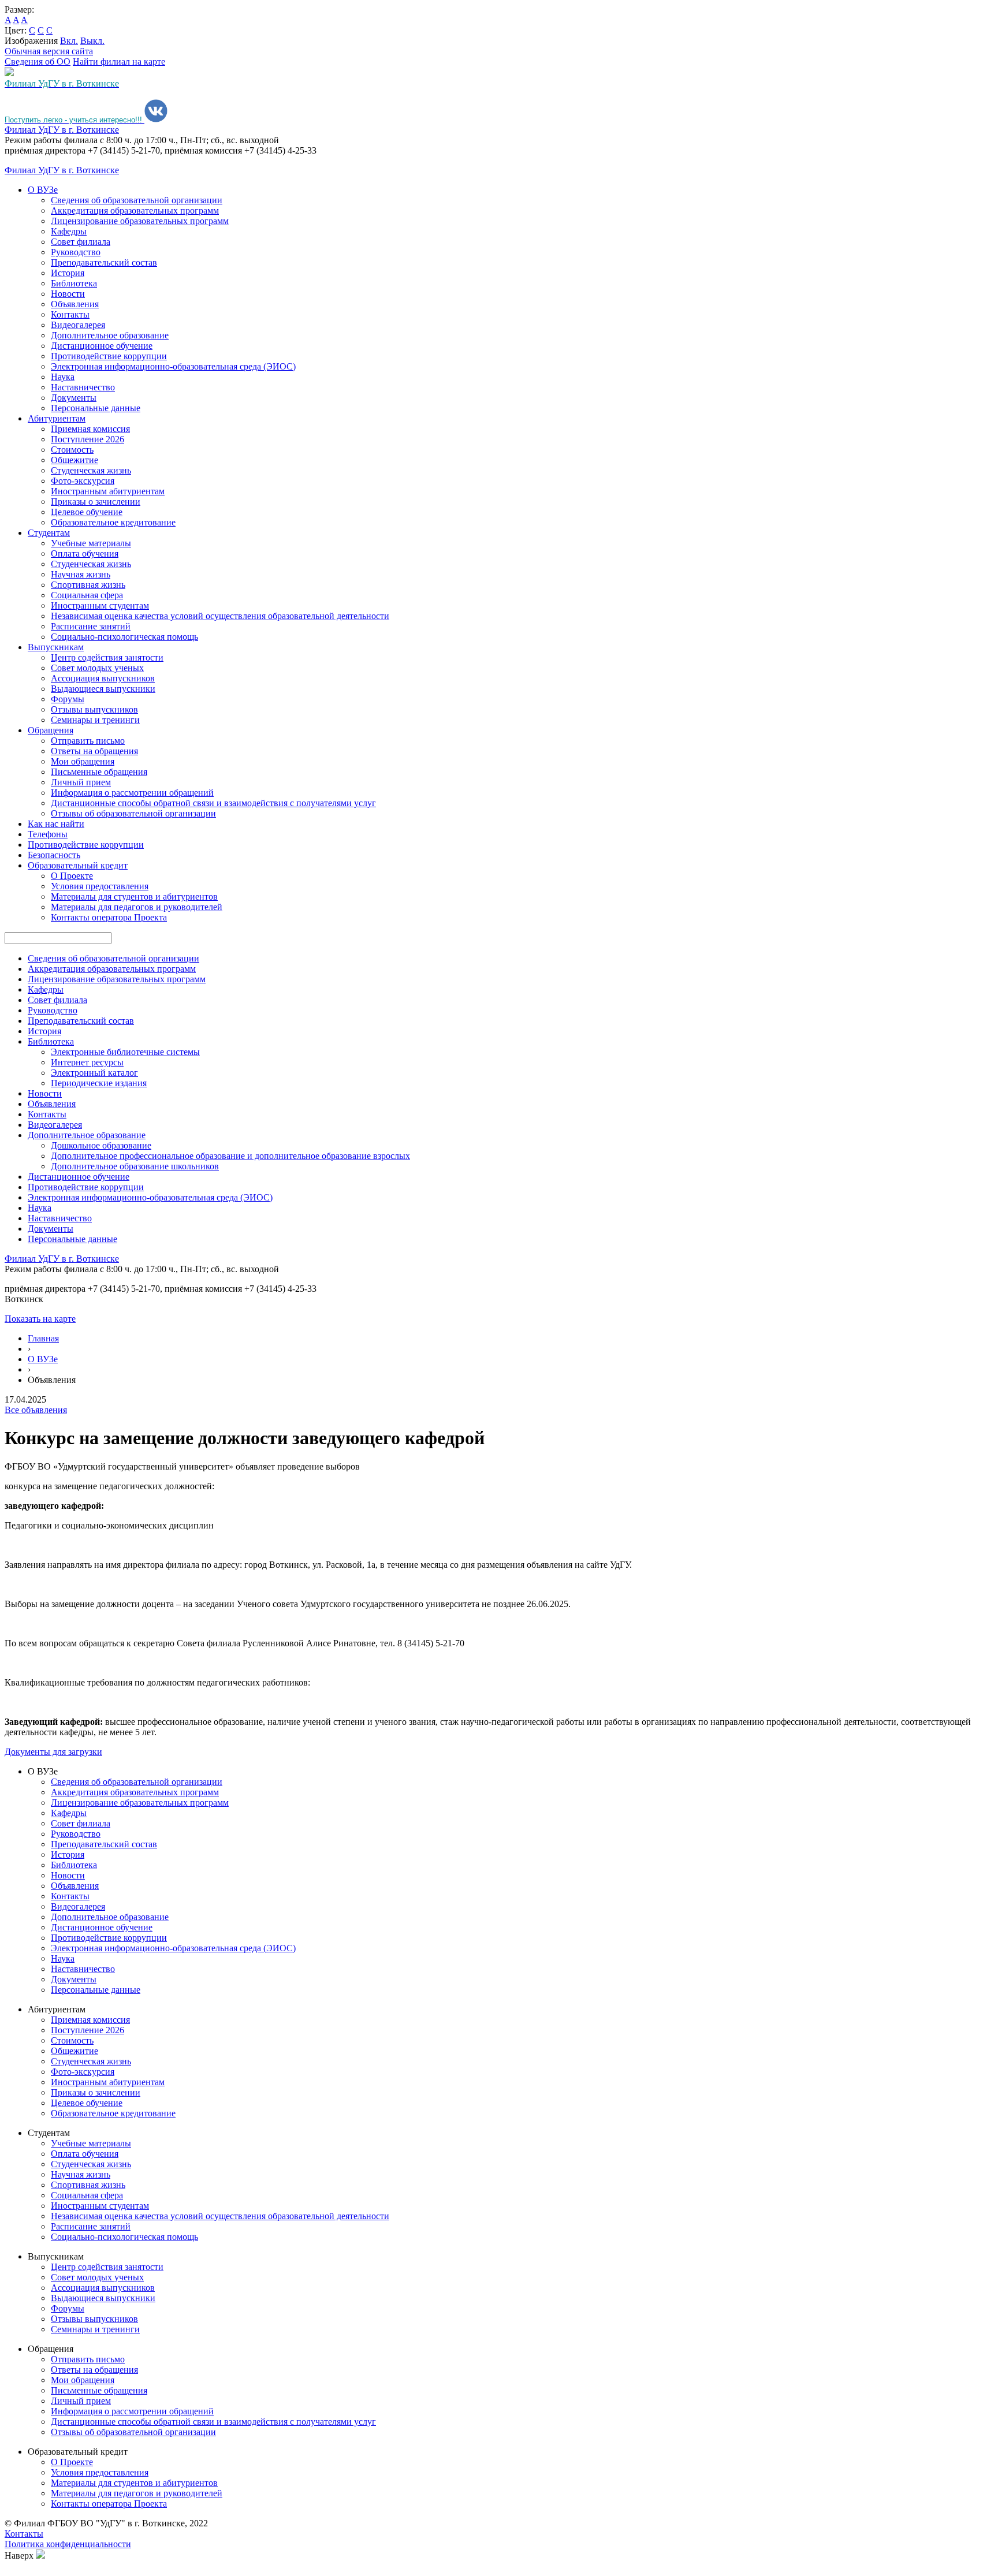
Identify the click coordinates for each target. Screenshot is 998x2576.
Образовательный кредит (78, 865)
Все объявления (36, 1410)
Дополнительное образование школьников (135, 1166)
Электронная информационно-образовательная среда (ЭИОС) (173, 366)
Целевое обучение (87, 512)
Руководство (76, 252)
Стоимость (72, 450)
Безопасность (54, 855)
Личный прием (81, 782)
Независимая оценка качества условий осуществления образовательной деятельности (220, 616)
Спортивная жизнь (88, 585)
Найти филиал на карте (119, 61)
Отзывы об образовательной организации (133, 813)
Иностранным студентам (100, 605)
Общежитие (75, 460)
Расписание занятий (91, 626)
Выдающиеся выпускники (103, 689)
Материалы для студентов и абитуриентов (134, 896)
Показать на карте (40, 1319)
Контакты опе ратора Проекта (109, 917)
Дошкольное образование (101, 1145)
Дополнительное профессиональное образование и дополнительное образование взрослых (230, 1156)
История (68, 273)
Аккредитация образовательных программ (135, 210)
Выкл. (92, 41)
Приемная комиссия (90, 429)
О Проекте (72, 876)
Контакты (70, 314)
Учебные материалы (91, 543)
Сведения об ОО (38, 61)
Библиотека (74, 283)
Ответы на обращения (94, 751)
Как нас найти (56, 824)
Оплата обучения (85, 553)
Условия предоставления (100, 886)
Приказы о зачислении (96, 502)
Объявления (75, 304)
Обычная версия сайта (49, 51)
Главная (43, 1338)
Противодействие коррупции (109, 356)
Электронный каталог (94, 1073)
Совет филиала (81, 242)
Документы (74, 398)
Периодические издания (99, 1083)
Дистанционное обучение (102, 346)
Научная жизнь (81, 574)
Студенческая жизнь (91, 470)
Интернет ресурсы (87, 1062)
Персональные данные (96, 408)
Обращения (51, 730)
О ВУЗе (43, 190)
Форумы (68, 699)
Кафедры (69, 231)
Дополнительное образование (110, 335)
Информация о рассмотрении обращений (132, 793)
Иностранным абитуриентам (108, 491)
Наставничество (83, 387)
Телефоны (48, 834)
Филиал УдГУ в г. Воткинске (62, 130)
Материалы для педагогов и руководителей (137, 907)
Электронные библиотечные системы (125, 1052)
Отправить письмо (88, 741)
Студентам (49, 533)
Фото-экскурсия (83, 481)
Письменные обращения (99, 772)
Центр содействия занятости (107, 657)
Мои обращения (83, 761)
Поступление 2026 (87, 439)
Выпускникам (56, 647)
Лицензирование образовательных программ (140, 221)
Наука (63, 377)
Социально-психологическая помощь (124, 637)
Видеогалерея (78, 325)
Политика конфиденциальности (68, 2544)
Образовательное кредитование (113, 522)
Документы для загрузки (53, 1752)
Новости (68, 294)
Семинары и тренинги (95, 720)
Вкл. (69, 41)
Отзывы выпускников (94, 709)
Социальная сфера (87, 595)
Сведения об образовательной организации (137, 200)
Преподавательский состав (104, 262)
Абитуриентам (57, 418)
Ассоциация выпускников (103, 678)
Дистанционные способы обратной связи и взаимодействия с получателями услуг (213, 803)
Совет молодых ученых (97, 668)
